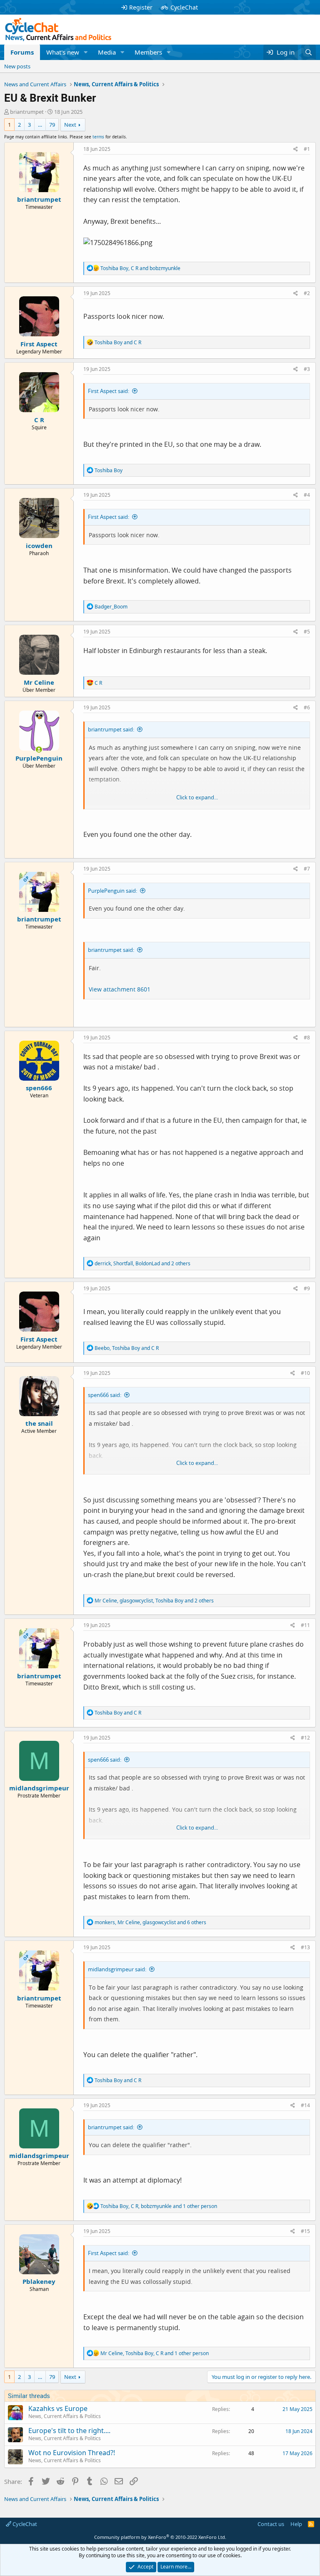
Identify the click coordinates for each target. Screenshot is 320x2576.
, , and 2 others (142, 1263)
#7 (307, 869)
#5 (307, 632)
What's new (63, 52)
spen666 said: (105, 1395)
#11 (305, 1625)
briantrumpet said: (111, 729)
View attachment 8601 (120, 989)
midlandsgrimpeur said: (117, 1969)
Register (141, 7)
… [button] (40, 125)
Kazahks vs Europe (58, 2408)
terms (98, 137)
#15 (305, 2231)
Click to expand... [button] (197, 797)
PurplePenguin (39, 758)
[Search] (309, 52)
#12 (305, 1738)
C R (39, 420)
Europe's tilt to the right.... (69, 2431)
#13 (305, 1947)
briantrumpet (27, 112)
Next (70, 125)
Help (296, 2524)
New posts (17, 66)
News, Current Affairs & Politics (65, 2416)
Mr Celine (39, 682)
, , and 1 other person (159, 2206)
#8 (307, 1038)
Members (148, 52)
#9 (307, 1288)
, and (140, 268)
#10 (305, 1373)
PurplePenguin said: (112, 891)
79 (52, 125)
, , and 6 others (150, 1922)
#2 (307, 293)
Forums (22, 52)
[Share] (296, 149)
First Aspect (39, 344)
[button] (86, 52)
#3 (307, 369)
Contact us (271, 2524)
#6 (307, 707)
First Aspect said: (109, 391)
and (118, 342)
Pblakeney (39, 2281)
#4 (307, 495)
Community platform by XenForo (160, 2537)
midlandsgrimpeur (39, 1788)
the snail (39, 1423)
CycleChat (184, 7)
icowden (39, 546)
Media (107, 52)
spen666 (39, 1088)
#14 (305, 2105)
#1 (307, 149)
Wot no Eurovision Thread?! (72, 2453)
